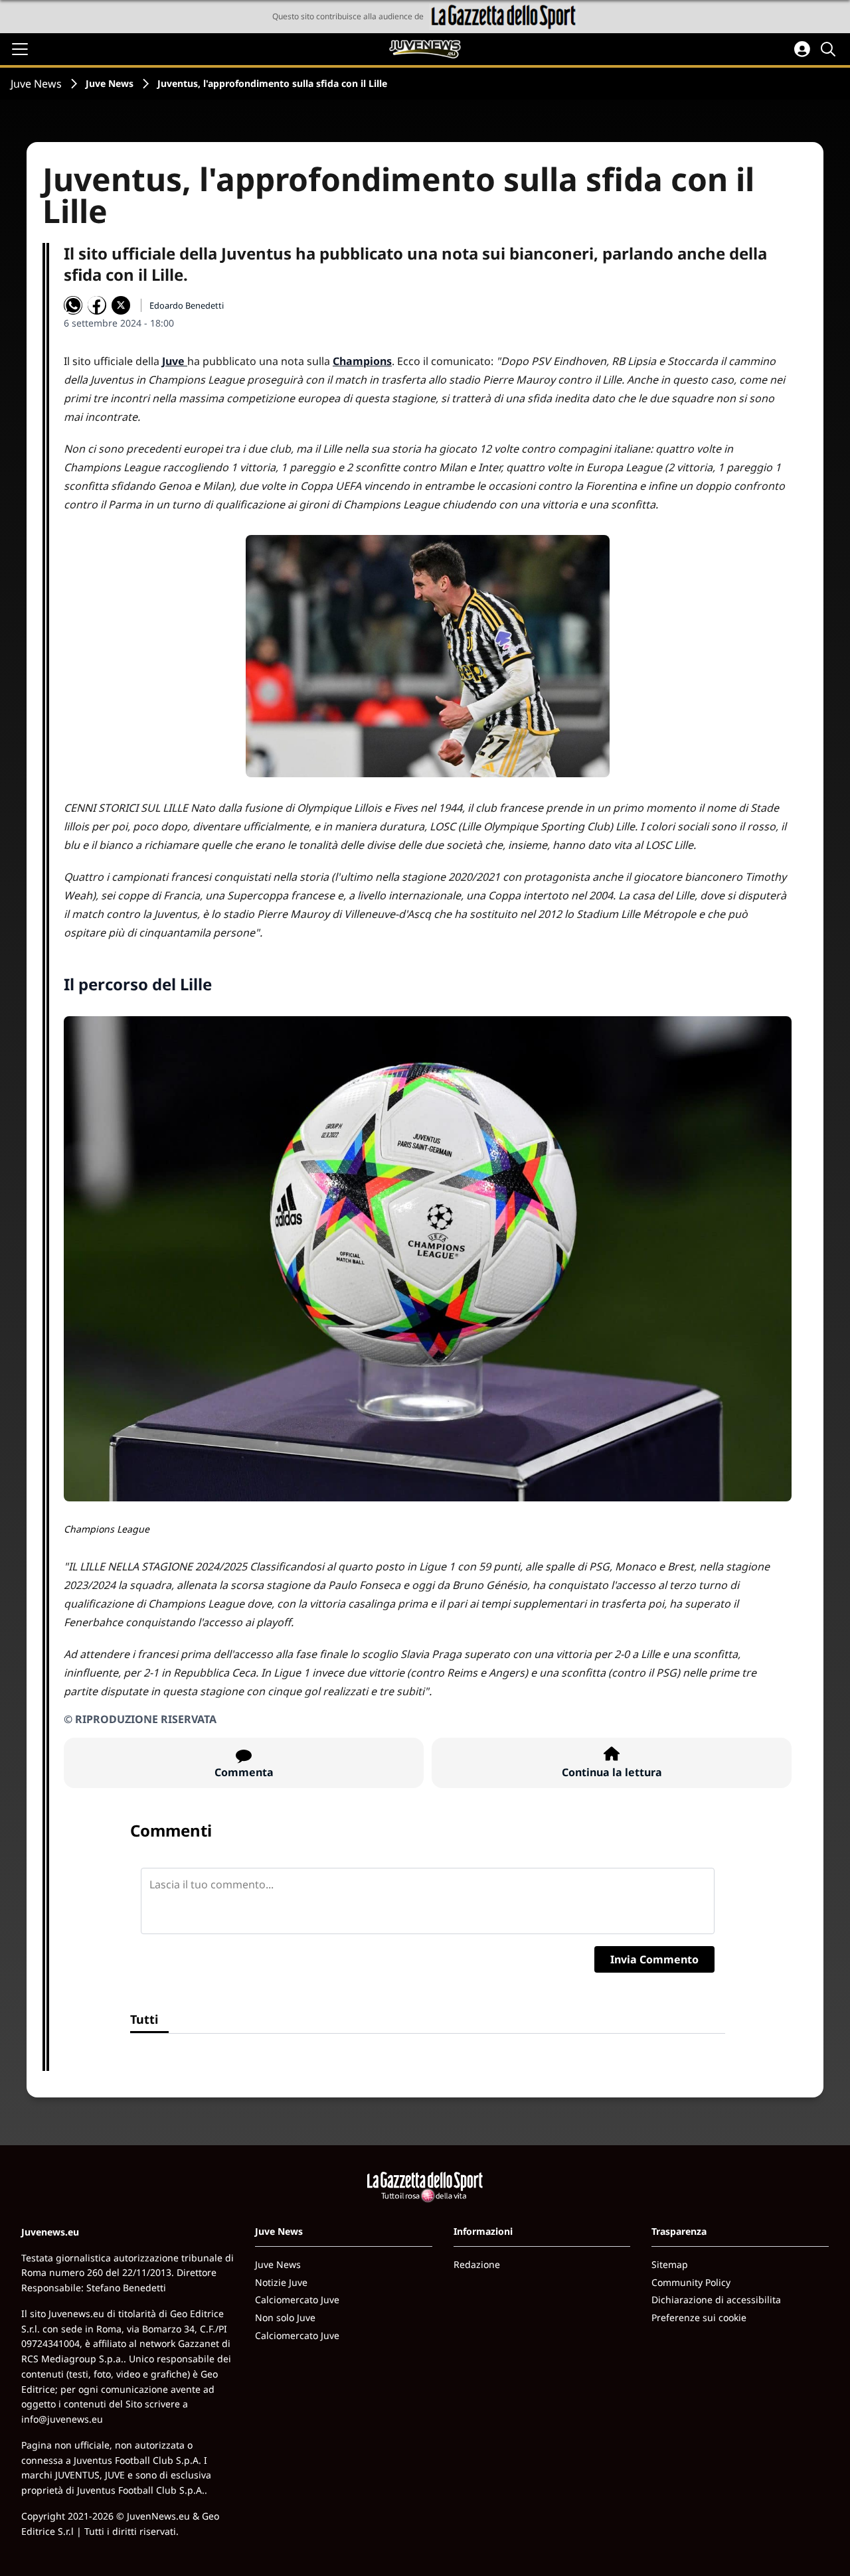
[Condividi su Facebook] (97, 305)
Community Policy (691, 2282)
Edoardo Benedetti (187, 305)
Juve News (36, 84)
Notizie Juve (281, 2282)
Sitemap (670, 2264)
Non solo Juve (285, 2317)
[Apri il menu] (20, 49)
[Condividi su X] (121, 305)
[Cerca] (830, 49)
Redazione (477, 2264)
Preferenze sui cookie (699, 2317)
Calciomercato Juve (297, 2300)
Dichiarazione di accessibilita (716, 2300)
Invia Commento (654, 1959)
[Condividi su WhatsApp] (73, 305)
